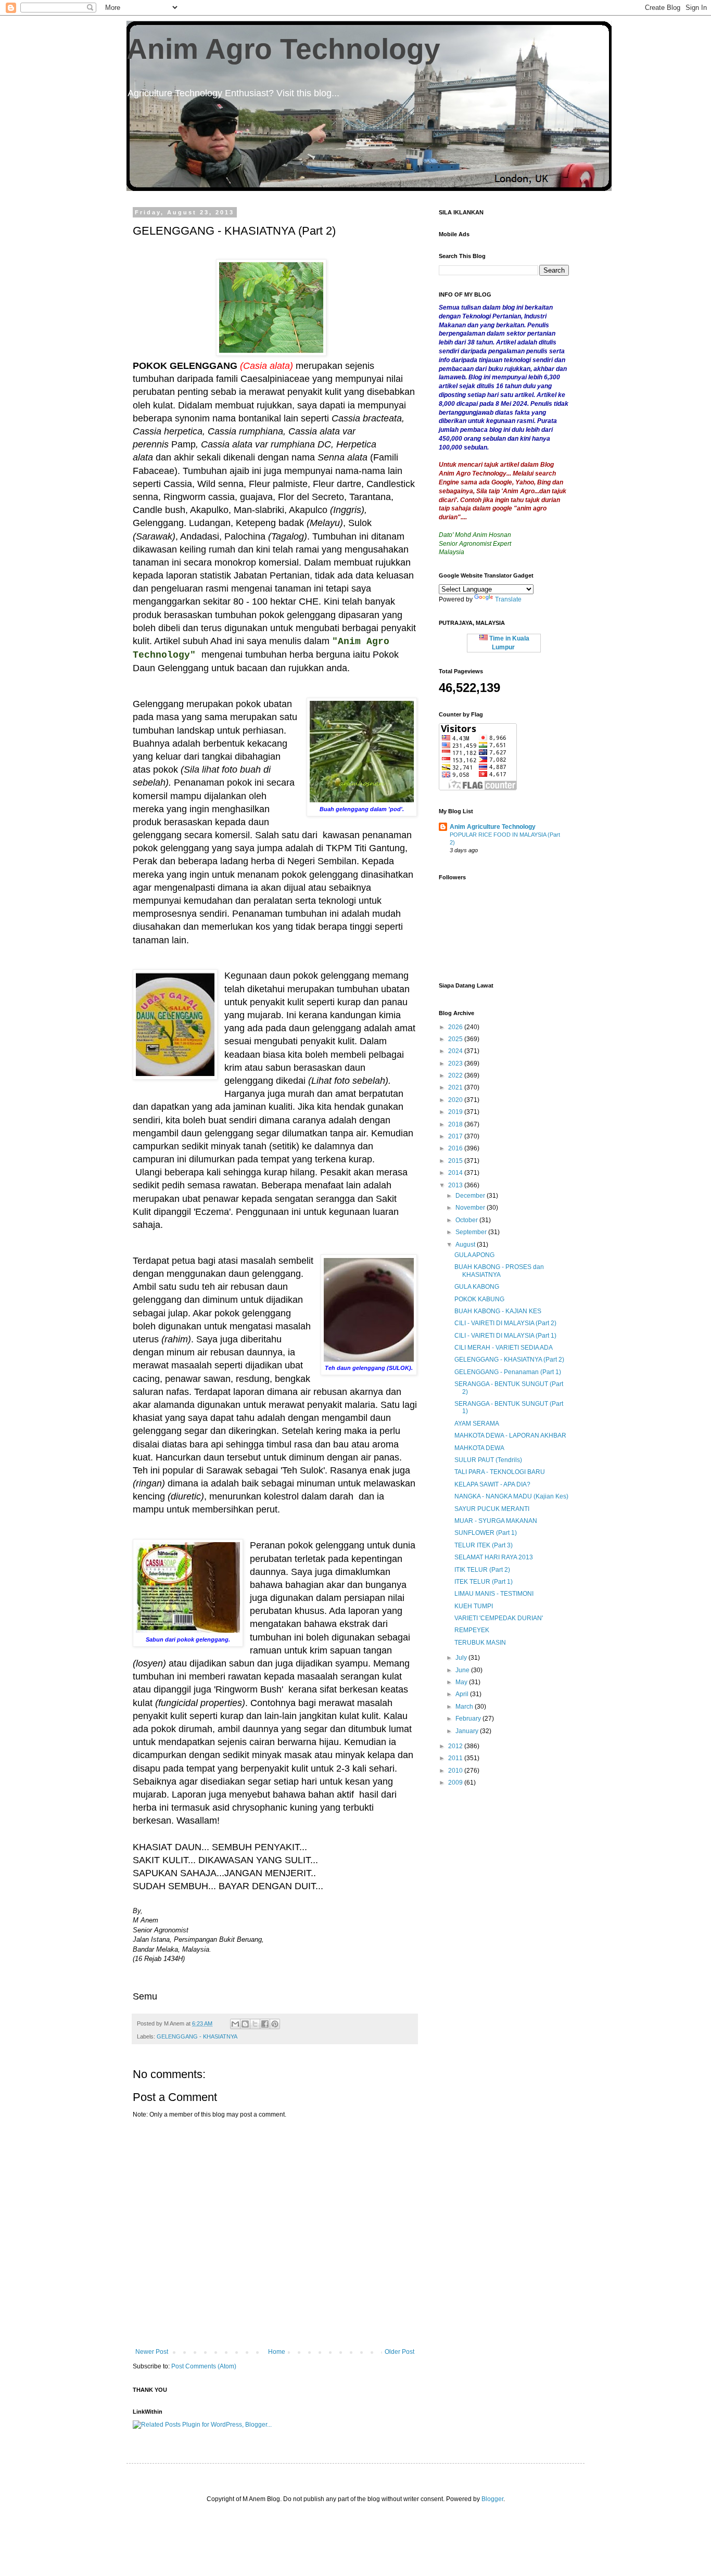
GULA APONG (474, 1255)
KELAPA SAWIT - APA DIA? (492, 1484)
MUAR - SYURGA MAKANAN (496, 1521)
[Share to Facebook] (265, 2024)
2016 (456, 1148)
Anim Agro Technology (283, 49)
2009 (456, 1783)
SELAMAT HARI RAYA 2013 (494, 1557)
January (468, 1731)
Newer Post (152, 2352)
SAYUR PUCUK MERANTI (492, 1509)
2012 (456, 1746)
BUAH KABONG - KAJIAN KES (498, 1311)
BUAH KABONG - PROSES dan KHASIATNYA (499, 1271)
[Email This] (235, 2024)
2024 (456, 1051)
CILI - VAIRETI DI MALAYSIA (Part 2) (505, 1323)
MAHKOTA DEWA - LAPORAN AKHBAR (510, 1436)
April (463, 1694)
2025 (456, 1039)
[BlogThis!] (245, 2024)
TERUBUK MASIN (480, 1643)
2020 (456, 1100)
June (463, 1670)
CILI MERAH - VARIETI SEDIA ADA (504, 1348)
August (466, 1245)
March (465, 1707)
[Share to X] (255, 2024)
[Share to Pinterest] (275, 2024)
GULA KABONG (477, 1287)
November (471, 1208)
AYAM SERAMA (477, 1424)
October (467, 1220)
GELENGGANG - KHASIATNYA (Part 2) (509, 1360)
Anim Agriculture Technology (493, 827)
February (469, 1719)
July (462, 1658)
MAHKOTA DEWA (479, 1448)
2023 (456, 1063)
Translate (508, 599)
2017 (456, 1136)
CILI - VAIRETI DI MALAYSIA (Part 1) (505, 1336)
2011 (456, 1758)
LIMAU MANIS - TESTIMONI (494, 1594)
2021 (456, 1087)
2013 (456, 1185)
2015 (456, 1161)
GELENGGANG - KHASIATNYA (197, 2036)
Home (277, 2352)
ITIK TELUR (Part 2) (482, 1570)
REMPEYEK (472, 1630)
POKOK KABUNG (479, 1299)
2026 (456, 1027)
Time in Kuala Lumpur (509, 643)
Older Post (399, 2352)
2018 (456, 1124)
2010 (456, 1771)
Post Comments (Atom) (204, 2366)
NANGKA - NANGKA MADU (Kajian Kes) (511, 1496)
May (462, 1682)
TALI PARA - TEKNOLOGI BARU (500, 1472)
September (472, 1232)
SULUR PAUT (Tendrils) (488, 1460)
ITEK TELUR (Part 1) (484, 1582)
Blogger (492, 2499)
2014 (456, 1173)
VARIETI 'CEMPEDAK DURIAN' (499, 1618)
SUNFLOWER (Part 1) (486, 1533)
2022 (456, 1075)
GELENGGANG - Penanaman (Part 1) (508, 1372)
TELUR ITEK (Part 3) (484, 1545)
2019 (456, 1112)
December (471, 1196)
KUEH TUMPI (474, 1606)
